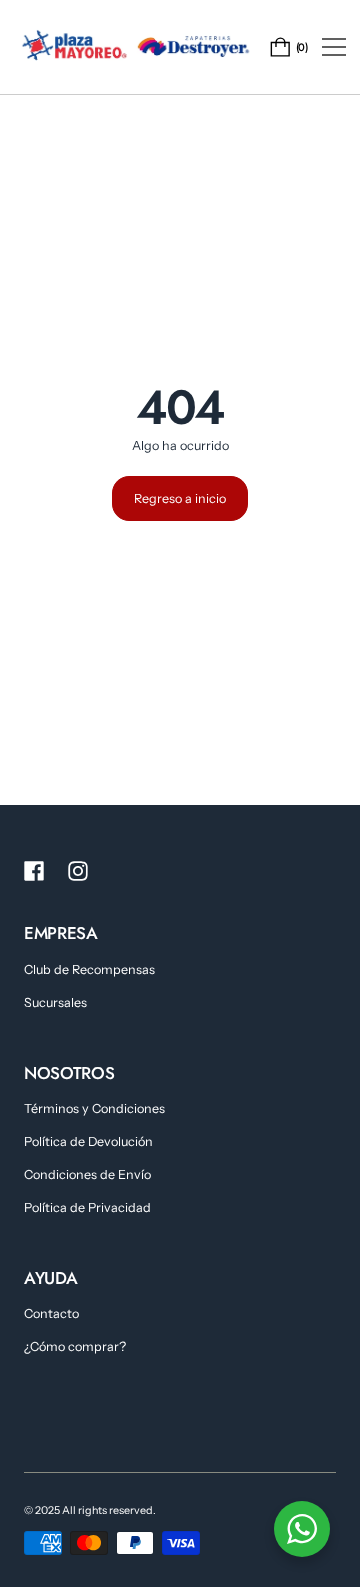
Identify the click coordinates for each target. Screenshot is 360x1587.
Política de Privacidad (87, 1207)
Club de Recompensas (89, 969)
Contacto (51, 1313)
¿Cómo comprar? (75, 1346)
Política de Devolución (88, 1141)
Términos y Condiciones (94, 1108)
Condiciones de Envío (87, 1174)
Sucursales (55, 1002)
